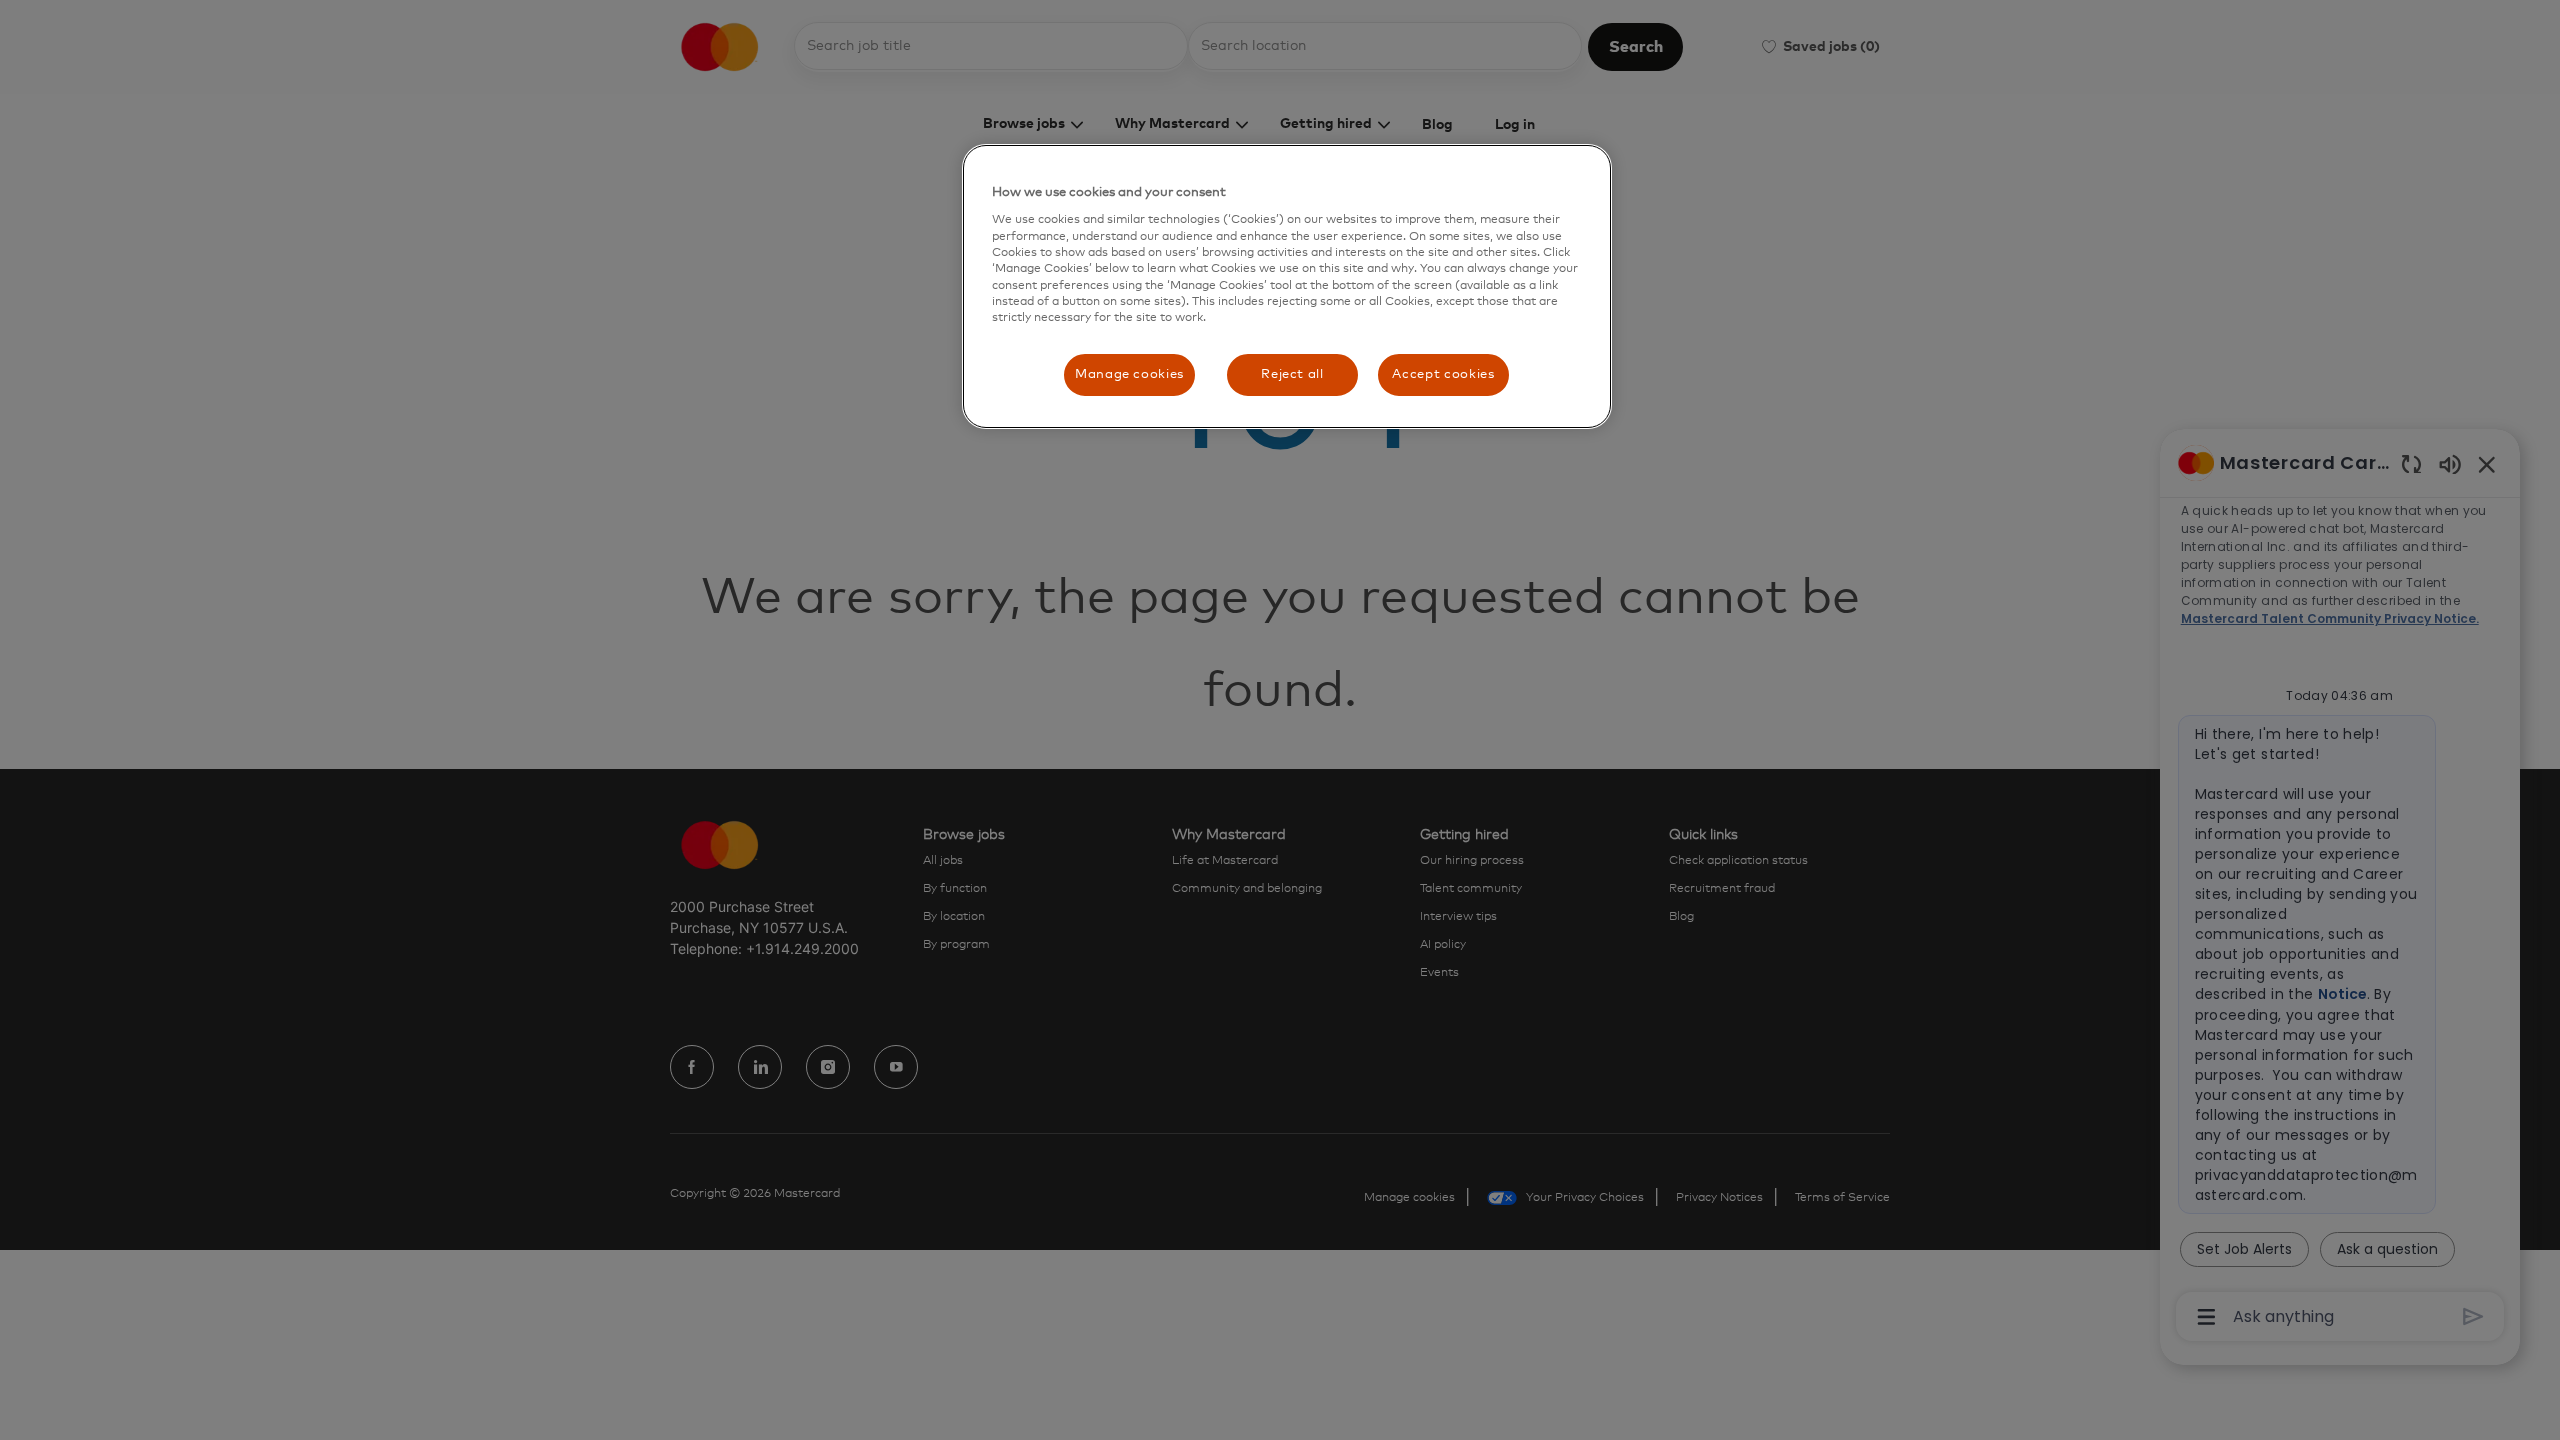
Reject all (1292, 374)
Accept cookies (1443, 374)
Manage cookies (1129, 374)
